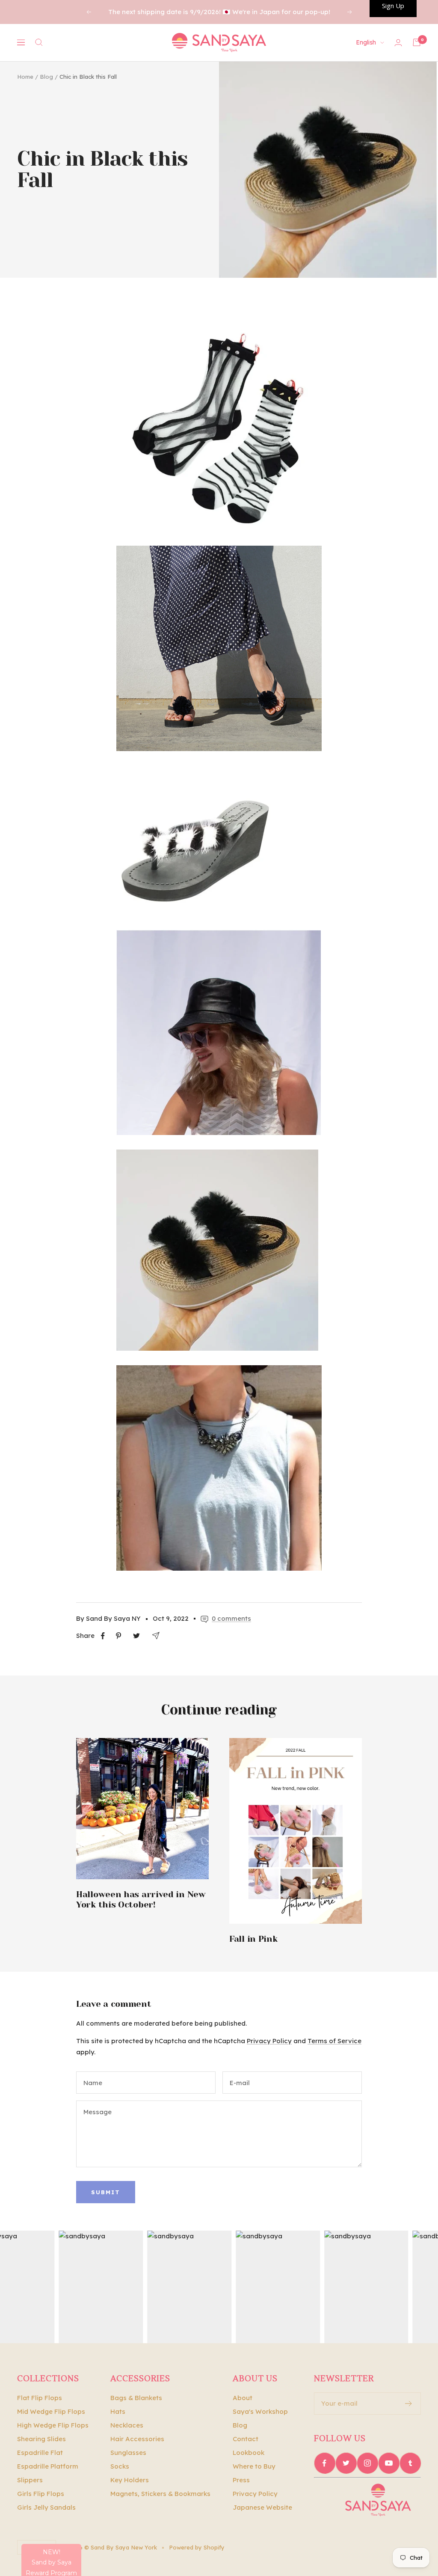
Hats (118, 2411)
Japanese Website (262, 2507)
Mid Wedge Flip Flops (51, 2411)
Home (25, 77)
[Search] (39, 42)
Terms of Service (334, 2041)
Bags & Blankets (136, 2398)
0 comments (231, 1618)
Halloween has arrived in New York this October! (141, 1900)
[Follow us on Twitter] (346, 2463)
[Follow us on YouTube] (389, 2463)
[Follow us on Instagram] (367, 2463)
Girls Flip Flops (41, 2494)
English (366, 42)
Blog (46, 77)
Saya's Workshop (260, 2411)
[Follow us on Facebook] (325, 2463)
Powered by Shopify (197, 2547)
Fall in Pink (253, 1939)
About (243, 2398)
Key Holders (130, 2480)
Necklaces (127, 2425)
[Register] (409, 2404)
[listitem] (103, 1636)
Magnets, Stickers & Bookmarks (160, 2494)
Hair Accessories (137, 2439)
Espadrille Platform (48, 2466)
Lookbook (249, 2453)
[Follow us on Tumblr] (410, 2463)
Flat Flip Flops (40, 2398)
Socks (120, 2466)
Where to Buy (254, 2466)
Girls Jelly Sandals (46, 2507)
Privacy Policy (269, 2041)
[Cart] (417, 42)
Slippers (30, 2480)
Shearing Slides (41, 2439)
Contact (246, 2439)
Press (241, 2480)
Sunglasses (128, 2453)
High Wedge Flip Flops (53, 2425)
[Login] (398, 43)
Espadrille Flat (40, 2453)
